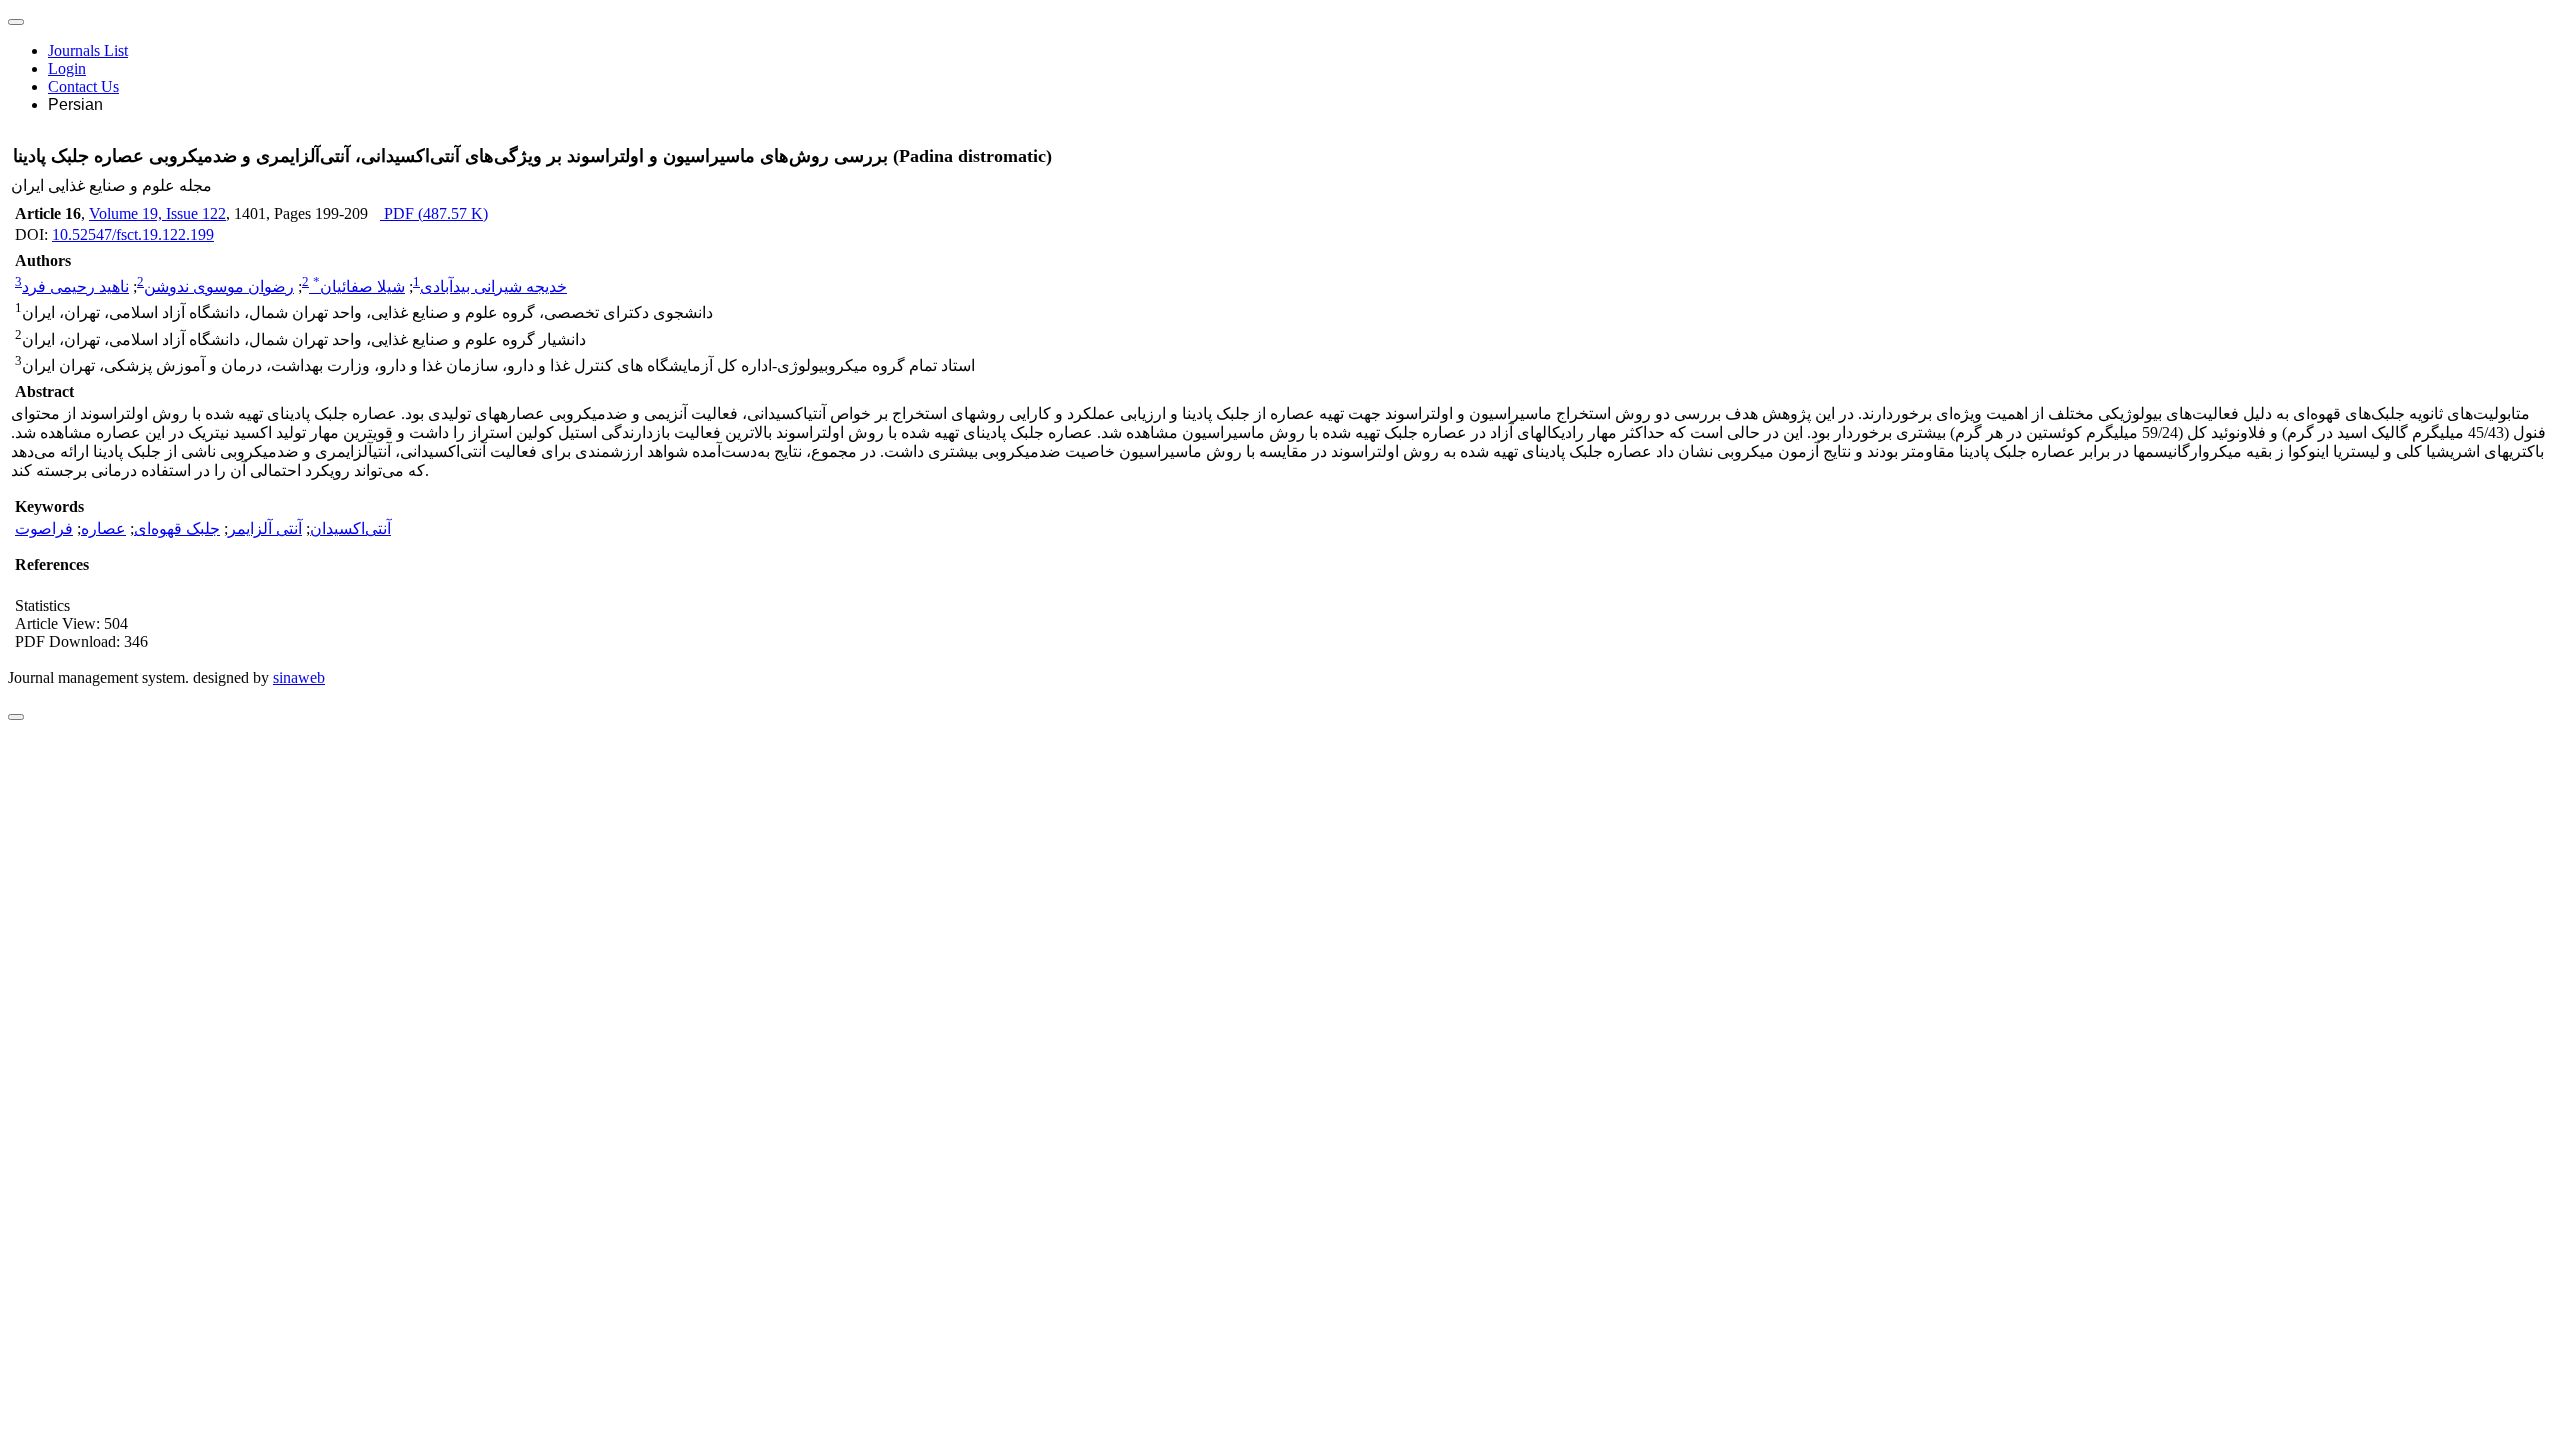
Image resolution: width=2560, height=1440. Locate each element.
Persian (75, 104)
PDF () (434, 213)
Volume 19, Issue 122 (157, 213)
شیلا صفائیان (359, 286)
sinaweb (299, 677)
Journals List (88, 50)
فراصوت (44, 528)
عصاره (103, 528)
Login (67, 68)
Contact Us (83, 86)
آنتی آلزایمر (265, 528)
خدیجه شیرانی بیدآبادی (493, 286)
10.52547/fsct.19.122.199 (133, 234)
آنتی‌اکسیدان (350, 528)
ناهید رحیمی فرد (75, 286)
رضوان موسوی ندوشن (219, 286)
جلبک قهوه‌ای (177, 528)
